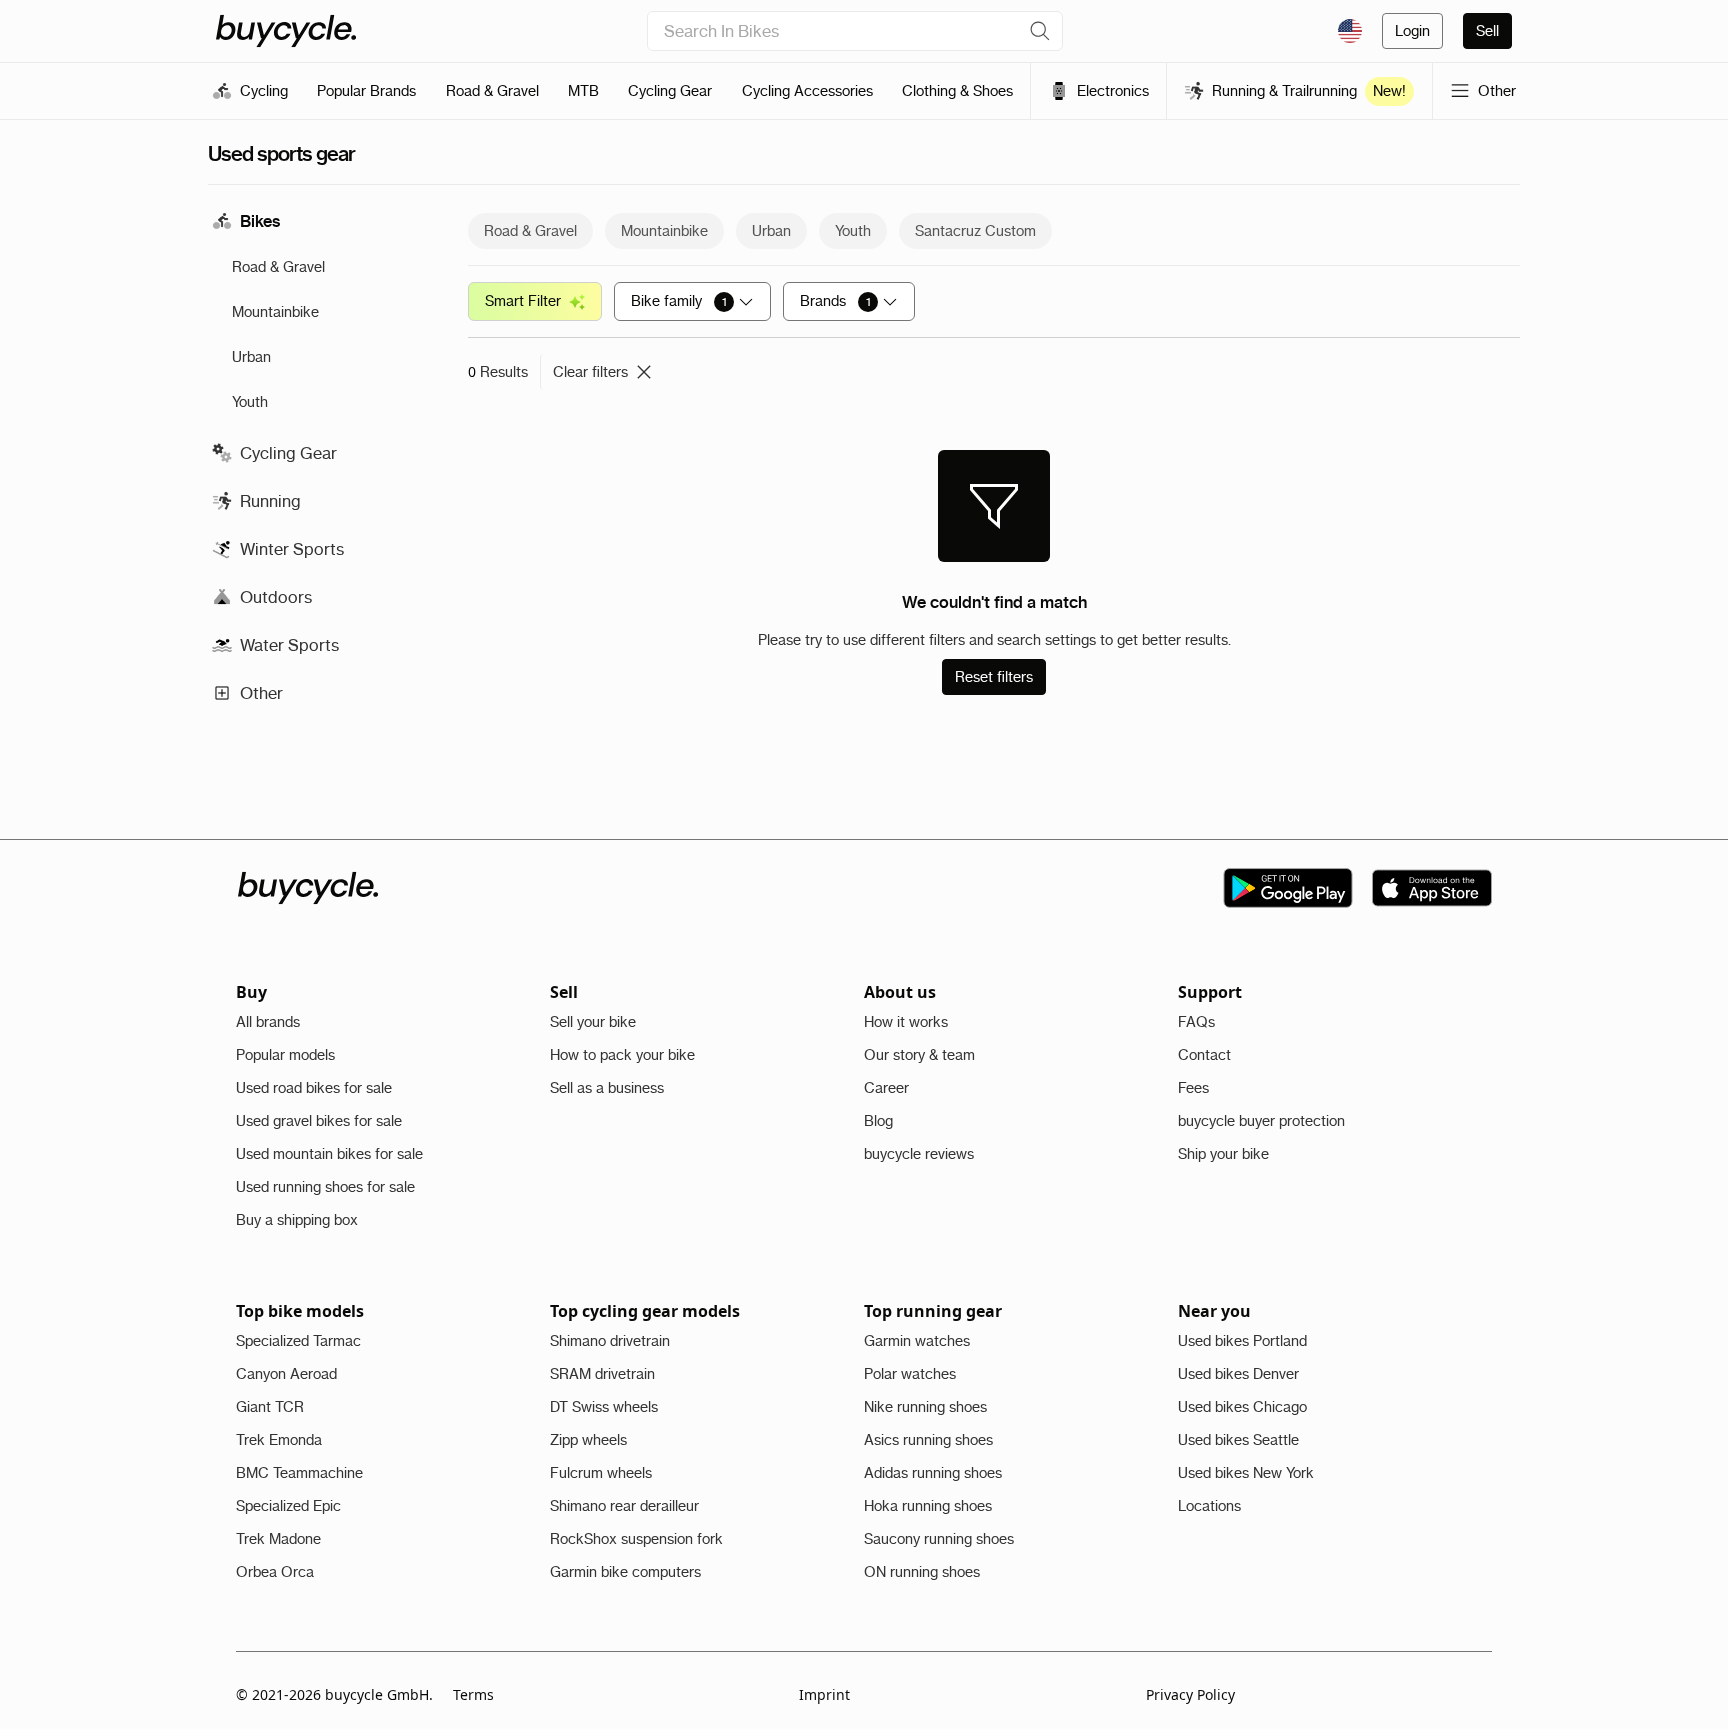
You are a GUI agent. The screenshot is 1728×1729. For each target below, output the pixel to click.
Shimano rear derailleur (624, 1506)
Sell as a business (607, 1088)
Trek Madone (278, 1539)
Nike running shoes (925, 1407)
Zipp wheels (588, 1440)
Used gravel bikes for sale (319, 1121)
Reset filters (994, 677)
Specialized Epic (288, 1506)
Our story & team (919, 1055)
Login (1412, 31)
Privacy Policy (1190, 1694)
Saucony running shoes (939, 1539)
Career (886, 1088)
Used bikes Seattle (1238, 1440)
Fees (1193, 1088)
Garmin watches (917, 1341)
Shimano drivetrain (610, 1341)
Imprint (824, 1694)
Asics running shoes (928, 1440)
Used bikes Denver (1238, 1374)
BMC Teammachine (299, 1473)
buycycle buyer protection (1261, 1121)
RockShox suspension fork (636, 1539)
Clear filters (590, 372)
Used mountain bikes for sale (329, 1154)
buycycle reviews (919, 1154)
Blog (878, 1121)
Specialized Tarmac (298, 1341)
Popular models (285, 1055)
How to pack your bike (622, 1055)
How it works (906, 1022)
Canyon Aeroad (286, 1374)
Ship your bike (1223, 1154)
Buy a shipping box (297, 1220)
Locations (1209, 1506)
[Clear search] (1040, 31)
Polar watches (910, 1374)
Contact (1204, 1055)
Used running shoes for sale (325, 1187)
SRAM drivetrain (602, 1374)
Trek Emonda (279, 1440)
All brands (268, 1022)
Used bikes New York (1246, 1473)
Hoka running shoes (928, 1506)
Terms (473, 1694)
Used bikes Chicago (1242, 1407)
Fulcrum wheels (601, 1473)
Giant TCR (270, 1407)
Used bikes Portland (1242, 1341)
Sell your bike (593, 1022)
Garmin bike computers (625, 1572)
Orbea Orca (275, 1572)
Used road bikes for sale (314, 1088)
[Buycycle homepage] (286, 31)
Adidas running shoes (933, 1473)
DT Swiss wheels (604, 1407)
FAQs (1196, 1022)
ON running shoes (922, 1572)
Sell (1487, 31)
